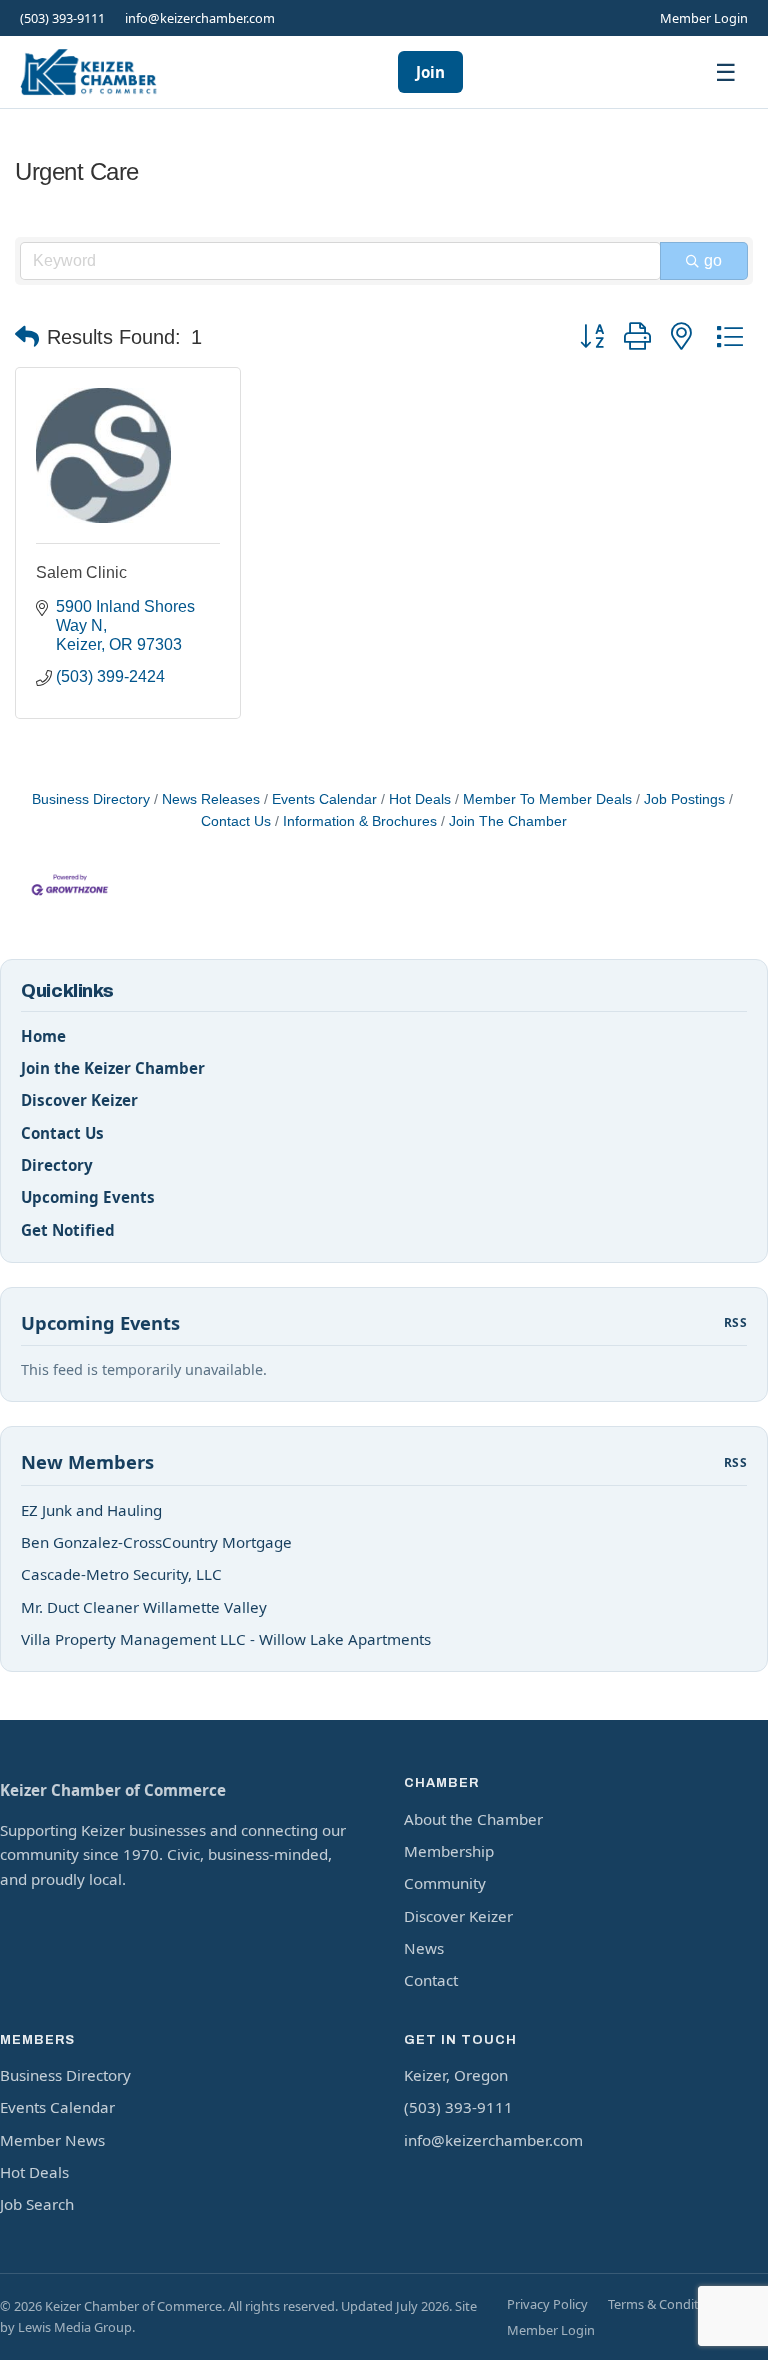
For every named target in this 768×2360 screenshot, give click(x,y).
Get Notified (68, 1230)
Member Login (704, 18)
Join (430, 72)
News (424, 1948)
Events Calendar (324, 799)
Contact (431, 1980)
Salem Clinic (81, 572)
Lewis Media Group (75, 2327)
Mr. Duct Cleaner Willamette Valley (144, 1607)
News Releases (211, 799)
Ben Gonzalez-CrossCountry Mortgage (156, 1542)
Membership (449, 1851)
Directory (57, 1165)
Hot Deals (420, 799)
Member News (52, 2140)
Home (43, 1036)
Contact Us (62, 1133)
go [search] (713, 260)
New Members (87, 1461)
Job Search (37, 2204)
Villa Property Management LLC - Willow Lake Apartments (226, 1639)
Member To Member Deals (547, 799)
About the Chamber (473, 1819)
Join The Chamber (508, 821)
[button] (27, 337)
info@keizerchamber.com (200, 18)
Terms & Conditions (666, 2304)
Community (445, 1883)
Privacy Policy (547, 2304)
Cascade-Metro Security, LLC (121, 1574)
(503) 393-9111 (62, 18)
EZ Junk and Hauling (91, 1510)
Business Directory (91, 799)
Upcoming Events (88, 1197)
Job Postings (684, 799)
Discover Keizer (79, 1100)
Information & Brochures (360, 821)
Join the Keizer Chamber (113, 1068)
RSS (735, 1322)
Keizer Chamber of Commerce (113, 1790)
